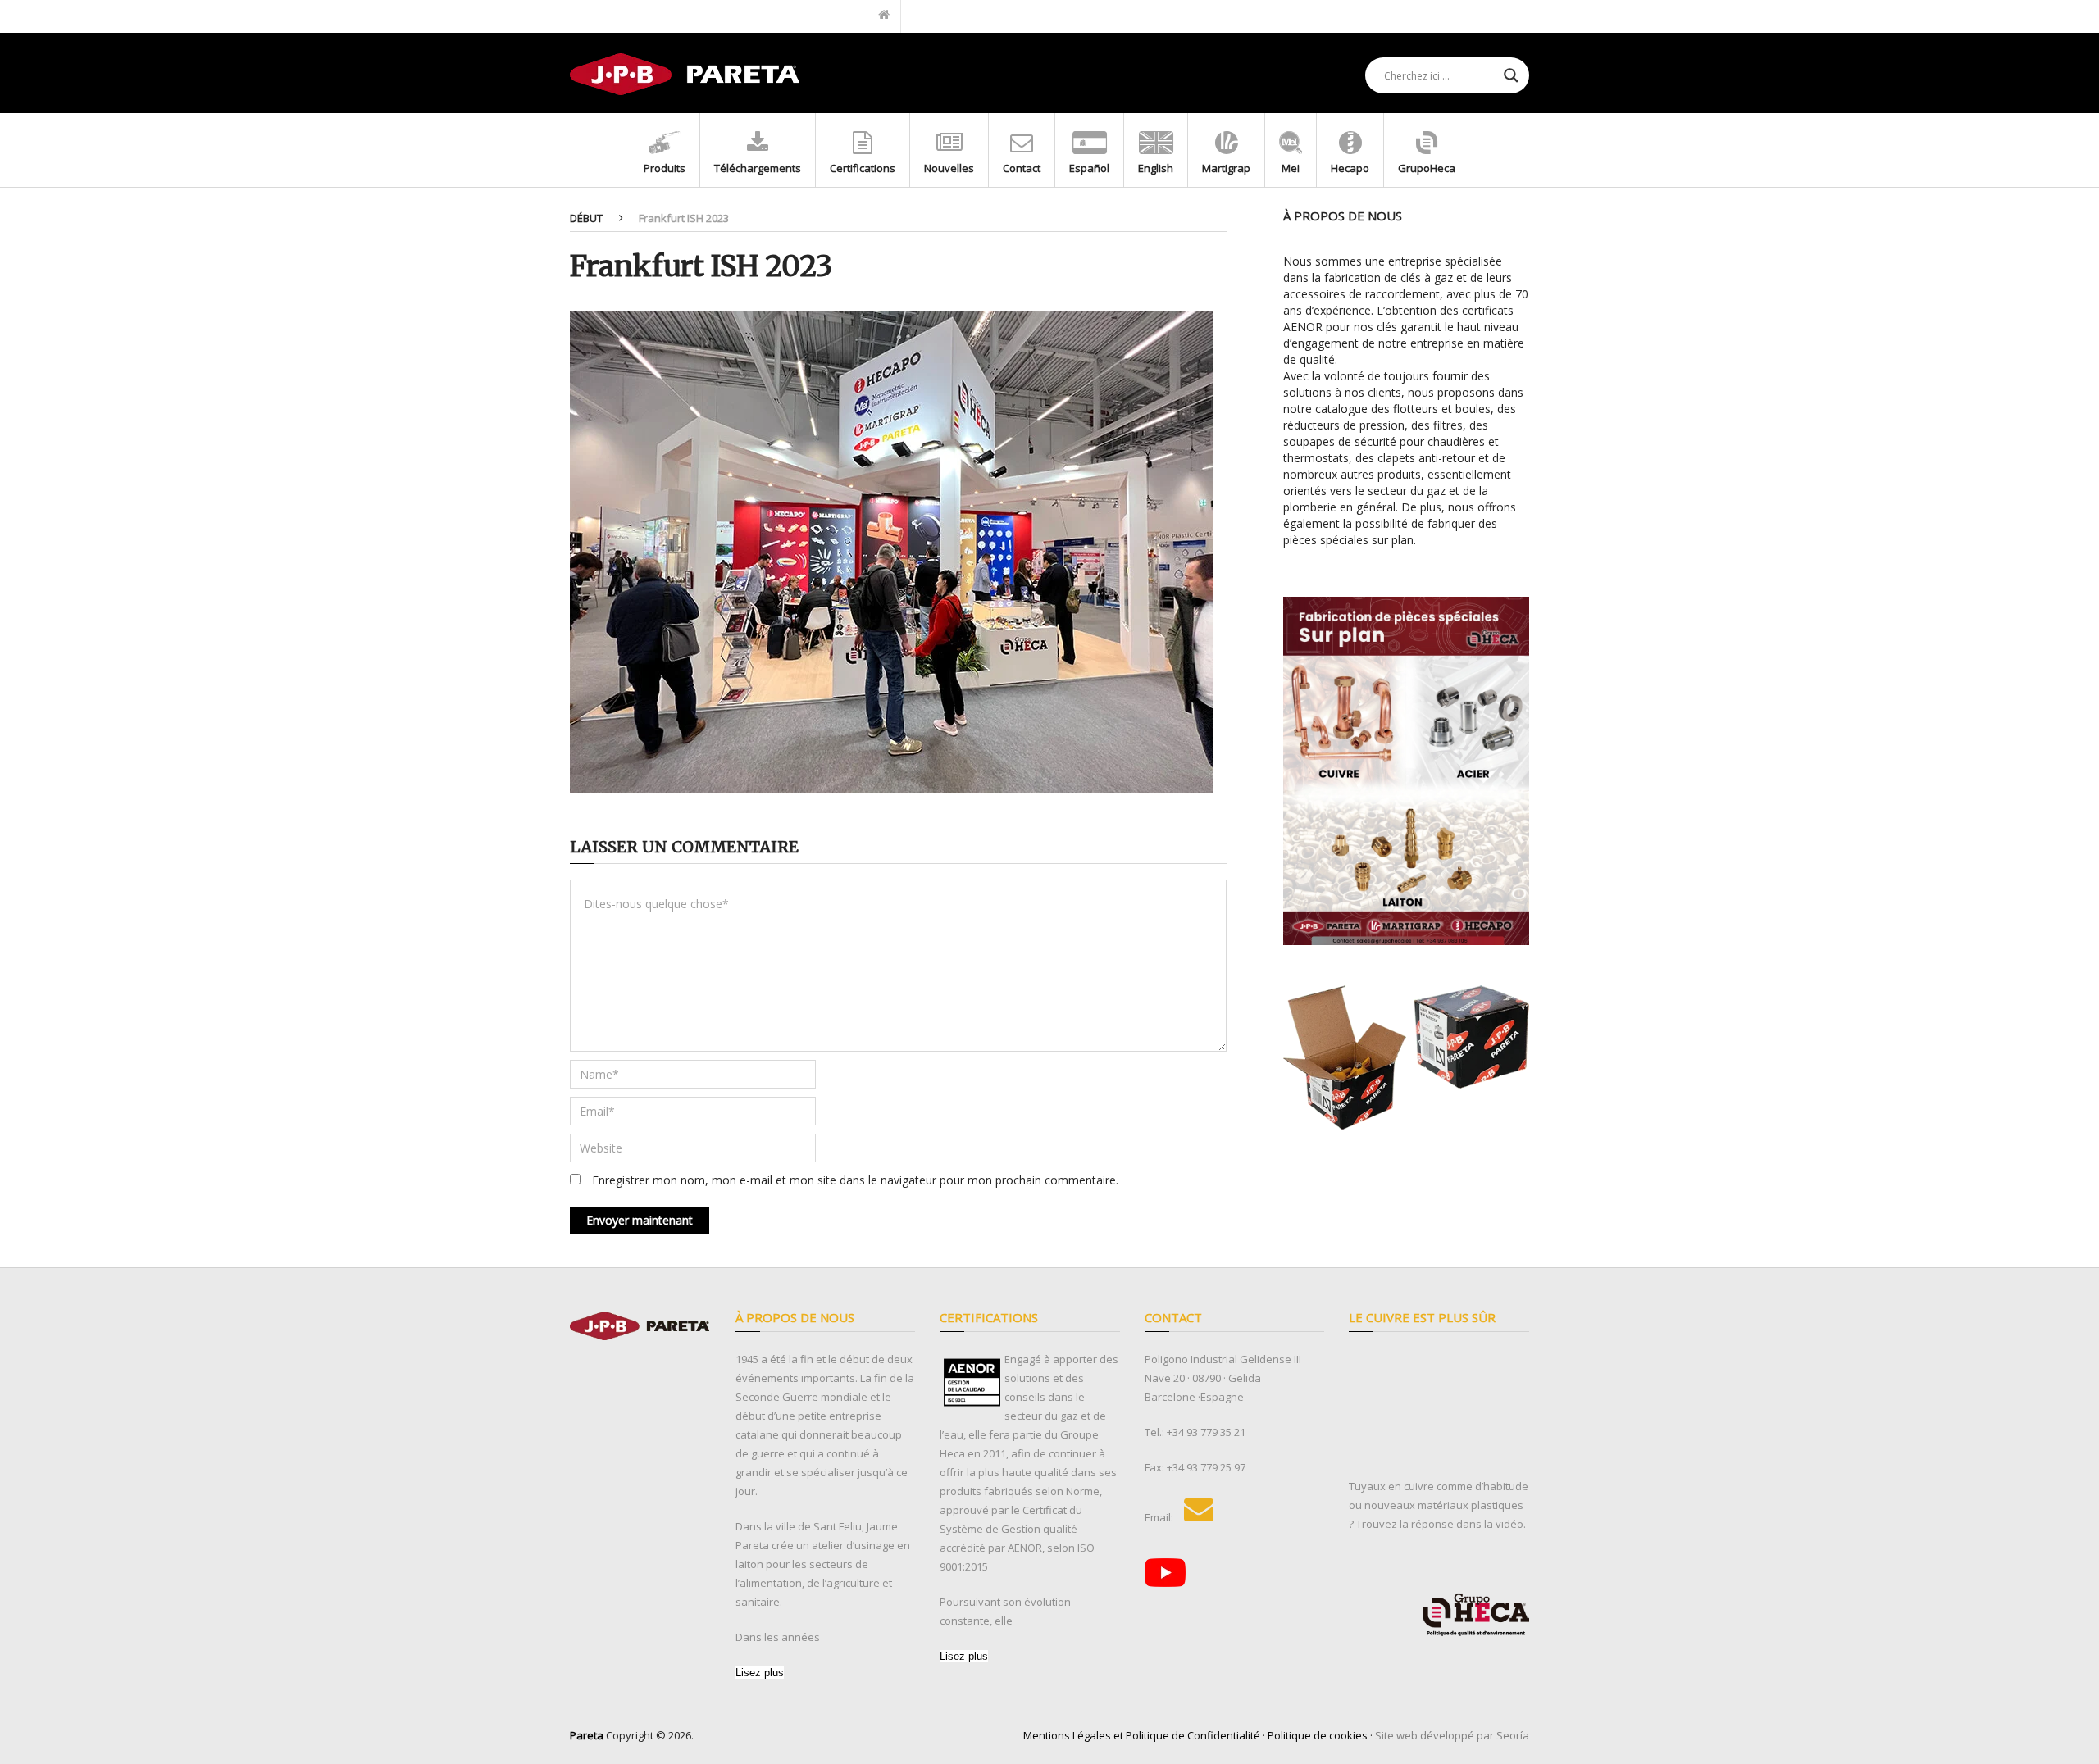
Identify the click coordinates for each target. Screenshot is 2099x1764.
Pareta (587, 1735)
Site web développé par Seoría (1452, 1735)
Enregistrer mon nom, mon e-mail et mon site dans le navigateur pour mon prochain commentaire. (855, 1180)
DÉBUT (586, 218)
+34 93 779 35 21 (1206, 1432)
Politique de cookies (1318, 1735)
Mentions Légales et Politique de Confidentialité (1142, 1735)
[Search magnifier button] (1511, 75)
